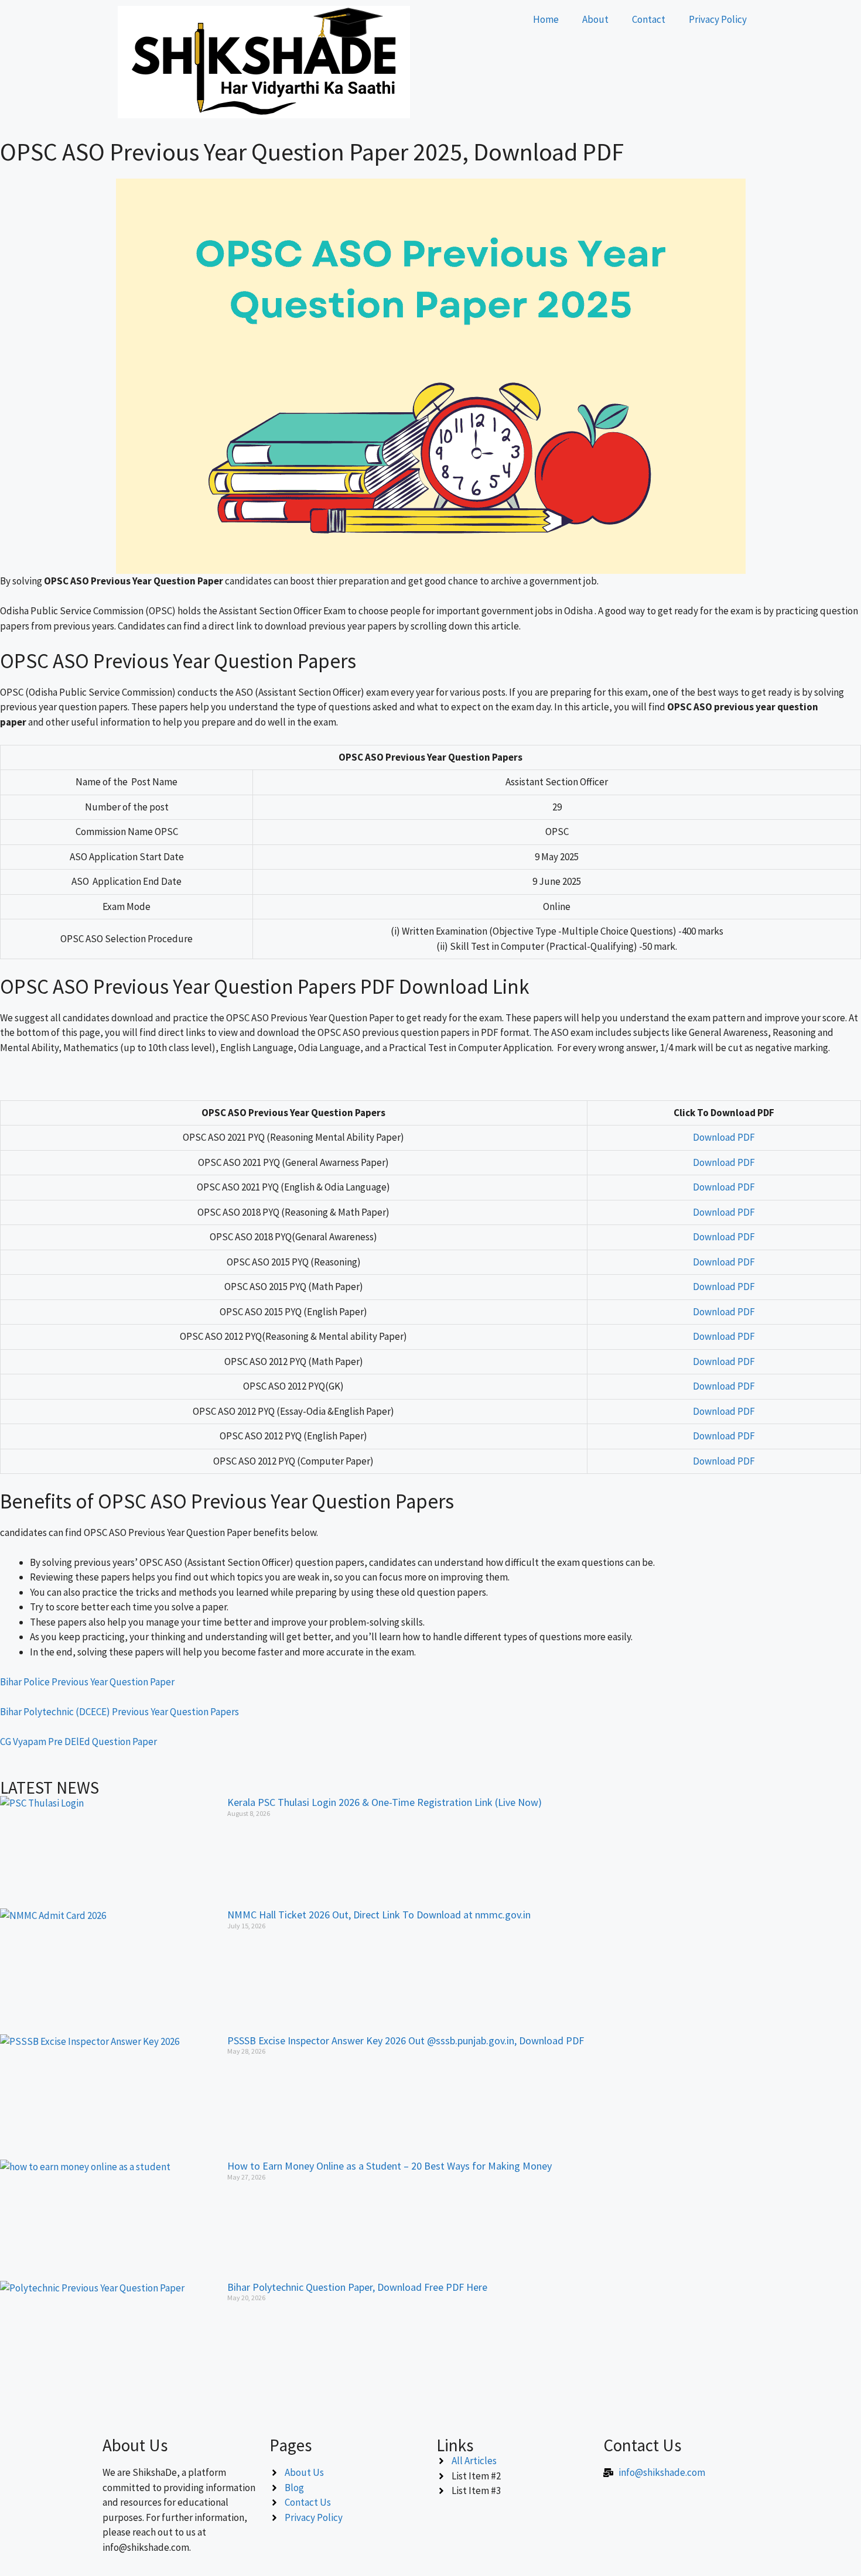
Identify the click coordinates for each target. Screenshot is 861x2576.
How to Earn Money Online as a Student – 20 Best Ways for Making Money (389, 2166)
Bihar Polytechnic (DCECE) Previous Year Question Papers (119, 1712)
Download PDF (724, 1137)
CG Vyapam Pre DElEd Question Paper (78, 1742)
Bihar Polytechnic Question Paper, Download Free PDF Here (357, 2287)
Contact (649, 19)
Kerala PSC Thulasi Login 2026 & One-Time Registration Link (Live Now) (385, 1802)
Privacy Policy (718, 19)
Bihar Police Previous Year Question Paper (87, 1682)
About (595, 19)
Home (546, 19)
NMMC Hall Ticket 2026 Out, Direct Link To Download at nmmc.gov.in (379, 1915)
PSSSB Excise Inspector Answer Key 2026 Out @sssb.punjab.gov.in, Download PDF (406, 2040)
